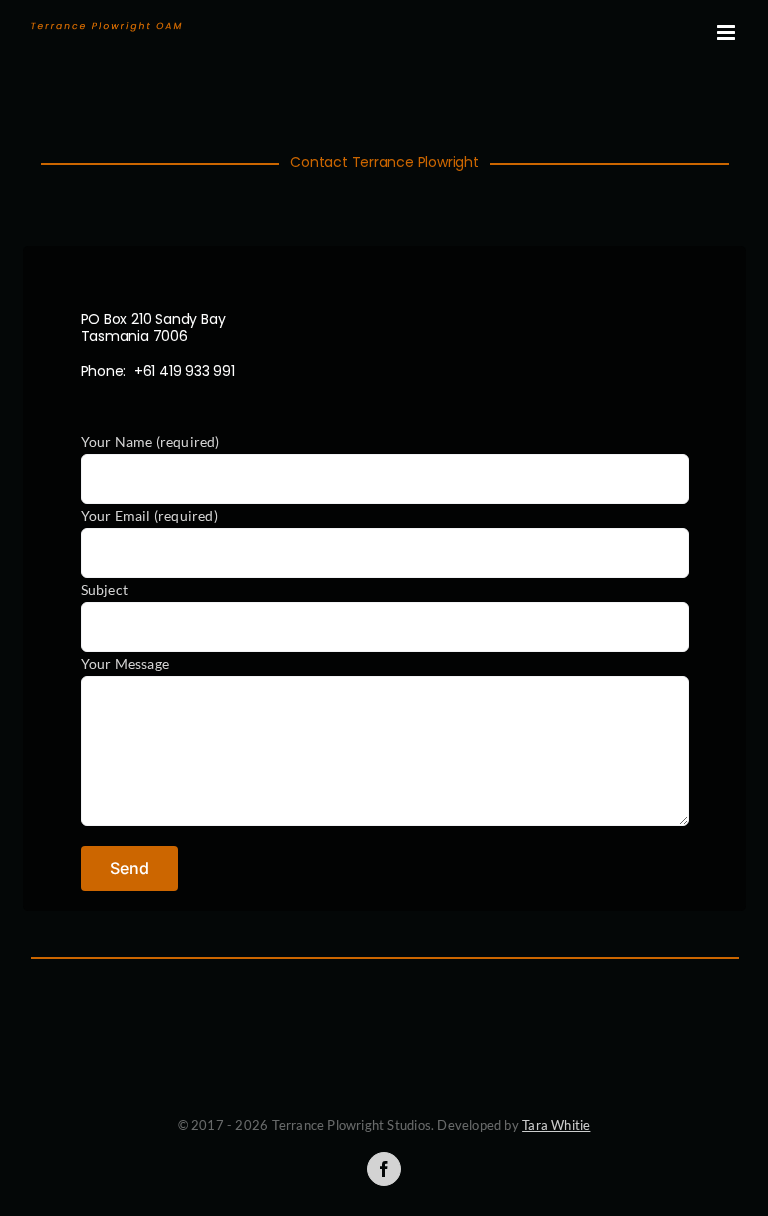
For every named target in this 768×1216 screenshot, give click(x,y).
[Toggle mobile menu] (727, 32)
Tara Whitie (556, 1125)
